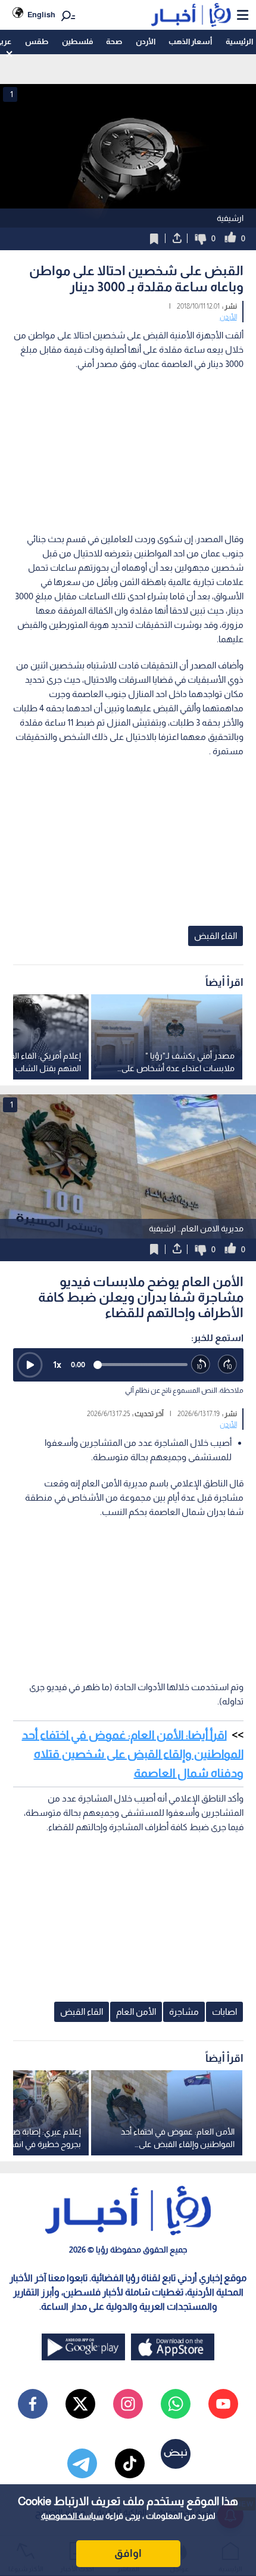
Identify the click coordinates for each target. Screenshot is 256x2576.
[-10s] (201, 1365)
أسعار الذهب (190, 41)
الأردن (146, 41)
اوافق (128, 2553)
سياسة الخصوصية (72, 2516)
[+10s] (228, 1365)
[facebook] (33, 2404)
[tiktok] (130, 2463)
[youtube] (223, 2404)
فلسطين (77, 41)
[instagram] (128, 2404)
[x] (80, 2404)
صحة (114, 41)
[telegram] (82, 2463)
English (41, 15)
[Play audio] (30, 1365)
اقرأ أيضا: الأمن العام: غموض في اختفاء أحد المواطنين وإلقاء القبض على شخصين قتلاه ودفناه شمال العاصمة (133, 1754)
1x (57, 1365)
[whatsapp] (176, 2404)
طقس (37, 41)
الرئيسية (239, 41)
